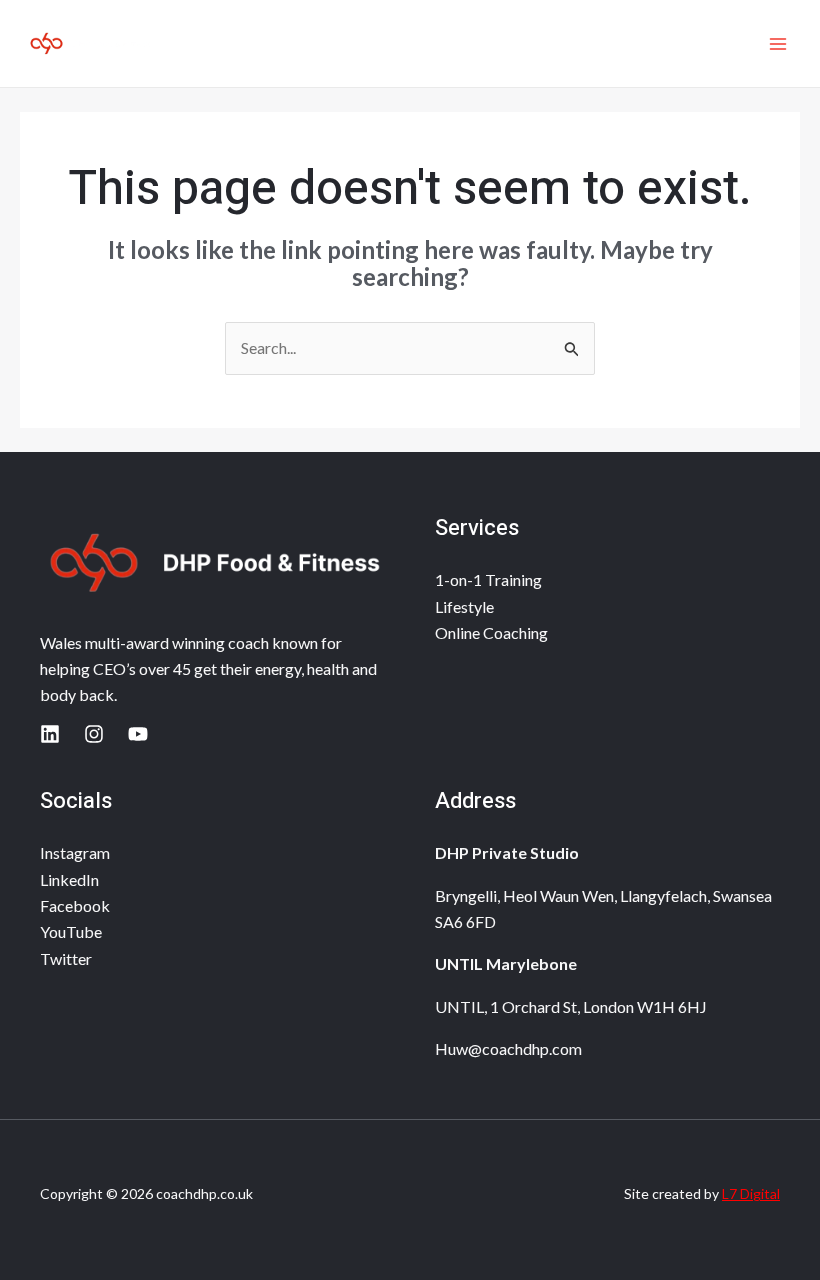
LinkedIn (69, 879)
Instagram (75, 852)
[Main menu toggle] (778, 44)
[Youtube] (138, 734)
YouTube (71, 931)
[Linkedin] (50, 734)
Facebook (75, 905)
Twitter (66, 958)
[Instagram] (94, 734)
